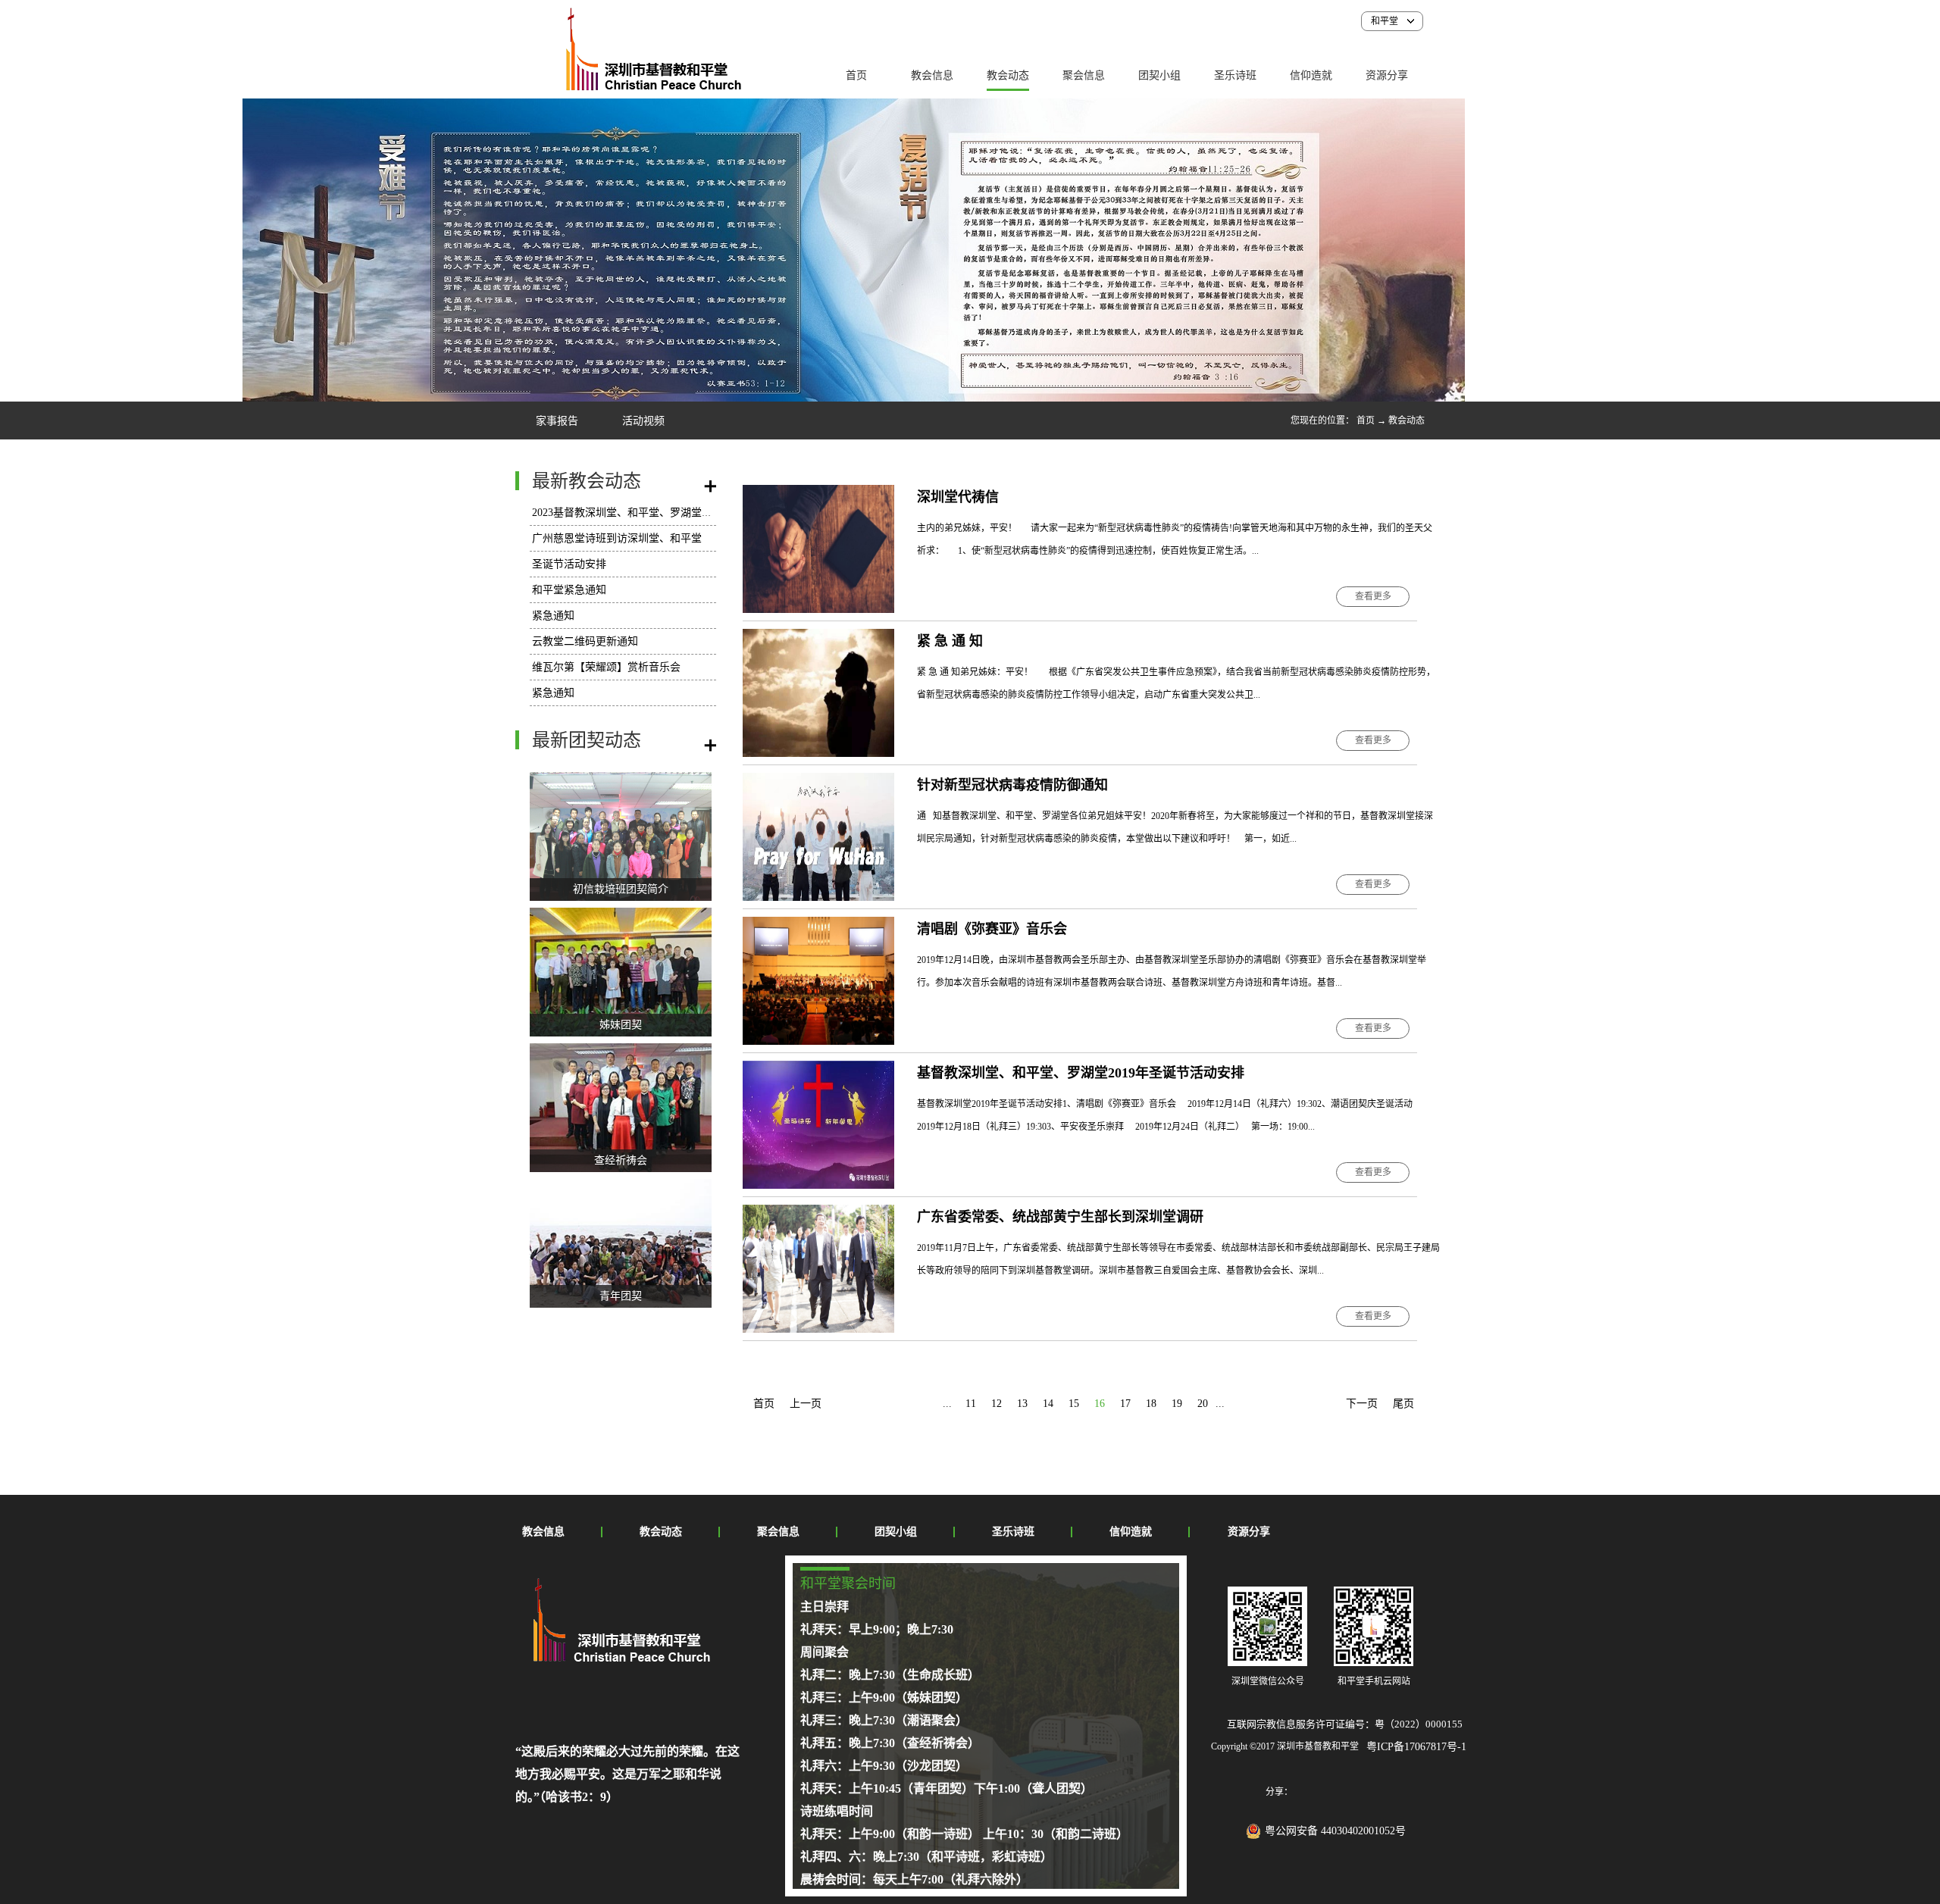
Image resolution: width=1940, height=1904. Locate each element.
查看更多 (1373, 596)
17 (1125, 1404)
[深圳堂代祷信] (818, 494)
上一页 (806, 1404)
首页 (856, 75)
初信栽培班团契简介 (621, 889)
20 (1203, 1404)
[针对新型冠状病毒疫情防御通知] (818, 782)
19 (1177, 1404)
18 (1151, 1404)
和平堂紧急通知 (569, 590)
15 (1074, 1404)
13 (1022, 1404)
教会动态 (1406, 421)
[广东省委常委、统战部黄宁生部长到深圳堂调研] (818, 1213)
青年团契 (621, 1296)
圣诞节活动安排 (569, 564)
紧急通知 (553, 616)
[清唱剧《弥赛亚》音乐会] (818, 925)
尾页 (1403, 1404)
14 (1048, 1404)
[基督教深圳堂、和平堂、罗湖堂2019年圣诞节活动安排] (818, 1069)
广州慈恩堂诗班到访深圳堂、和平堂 (617, 538)
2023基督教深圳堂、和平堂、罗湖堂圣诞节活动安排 (654, 513)
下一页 (1362, 1404)
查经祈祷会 (621, 1160)
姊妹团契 (621, 1025)
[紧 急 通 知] (818, 638)
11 (971, 1404)
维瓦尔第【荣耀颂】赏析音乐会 (606, 667)
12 (997, 1404)
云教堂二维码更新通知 (585, 641)
